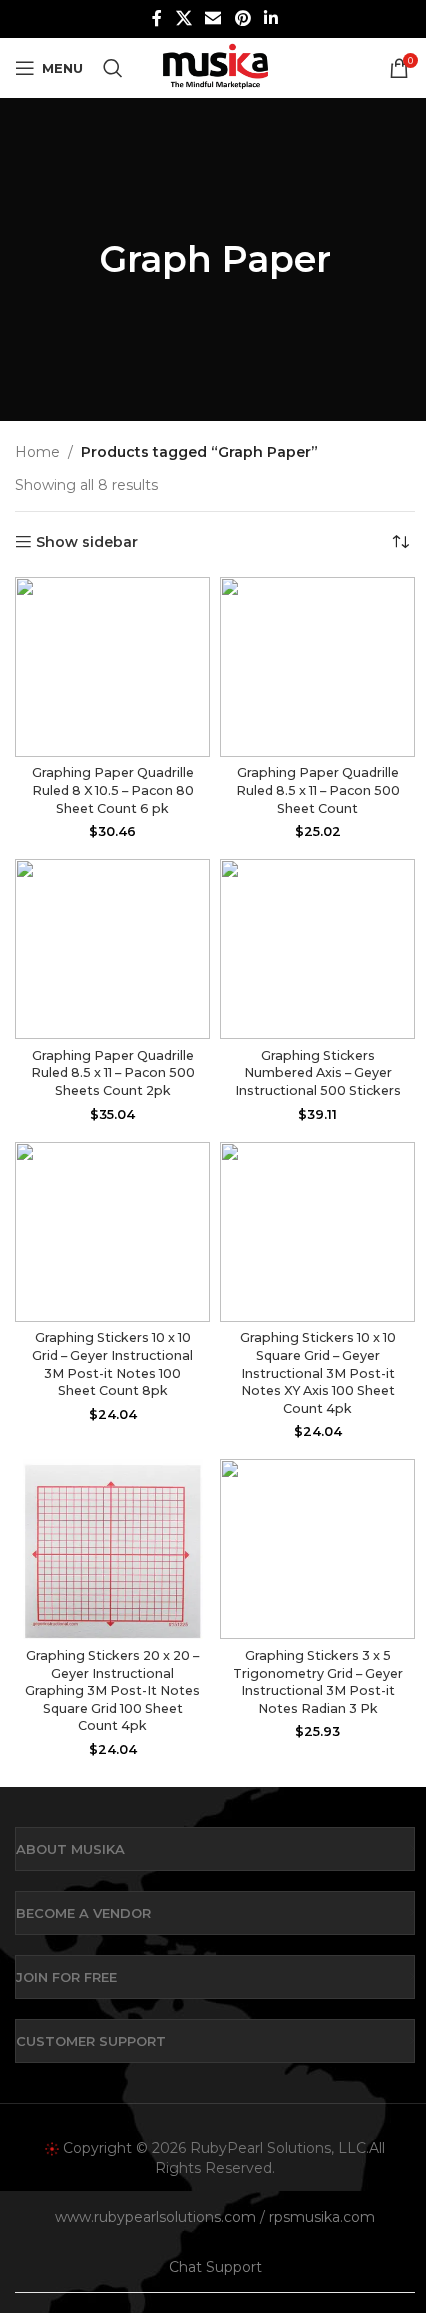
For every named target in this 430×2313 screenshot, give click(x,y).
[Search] (113, 68)
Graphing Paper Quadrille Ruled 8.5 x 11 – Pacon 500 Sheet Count (318, 790)
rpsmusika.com (322, 2217)
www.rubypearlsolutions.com (155, 2217)
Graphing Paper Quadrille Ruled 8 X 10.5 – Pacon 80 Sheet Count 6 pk (113, 790)
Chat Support (215, 2267)
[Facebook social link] (157, 18)
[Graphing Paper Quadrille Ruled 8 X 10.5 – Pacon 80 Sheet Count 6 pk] (112, 667)
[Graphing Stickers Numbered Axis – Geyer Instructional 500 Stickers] (317, 949)
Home (37, 452)
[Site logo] (214, 67)
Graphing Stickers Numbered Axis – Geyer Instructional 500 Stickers (318, 1073)
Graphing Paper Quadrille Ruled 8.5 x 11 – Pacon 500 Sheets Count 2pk (113, 1073)
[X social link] (183, 18)
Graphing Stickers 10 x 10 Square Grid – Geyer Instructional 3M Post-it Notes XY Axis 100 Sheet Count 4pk (318, 1373)
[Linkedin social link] (270, 18)
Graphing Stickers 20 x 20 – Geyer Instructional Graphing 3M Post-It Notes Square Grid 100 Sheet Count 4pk (112, 1691)
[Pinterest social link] (242, 18)
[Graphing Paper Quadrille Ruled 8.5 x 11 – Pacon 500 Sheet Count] (317, 667)
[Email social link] (213, 18)
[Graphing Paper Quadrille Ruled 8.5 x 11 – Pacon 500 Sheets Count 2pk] (112, 949)
